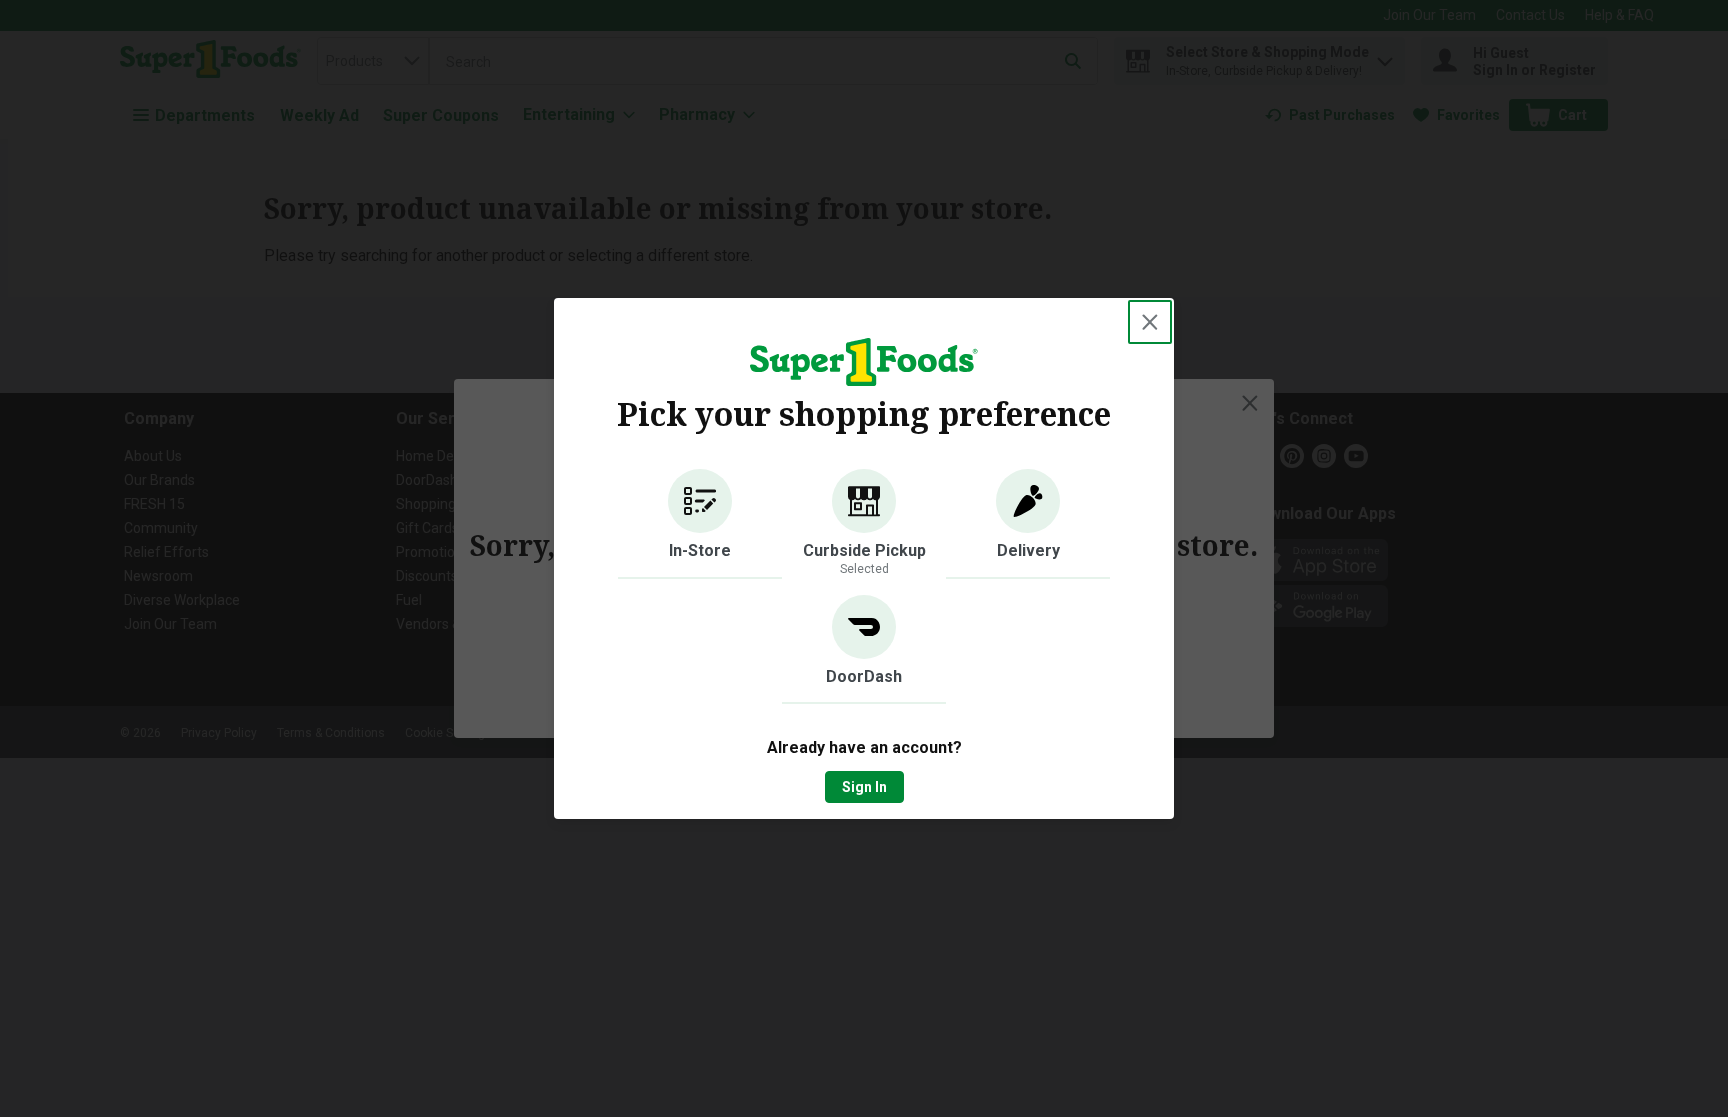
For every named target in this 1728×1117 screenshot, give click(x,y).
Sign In (864, 787)
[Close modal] (1150, 322)
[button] (700, 524)
